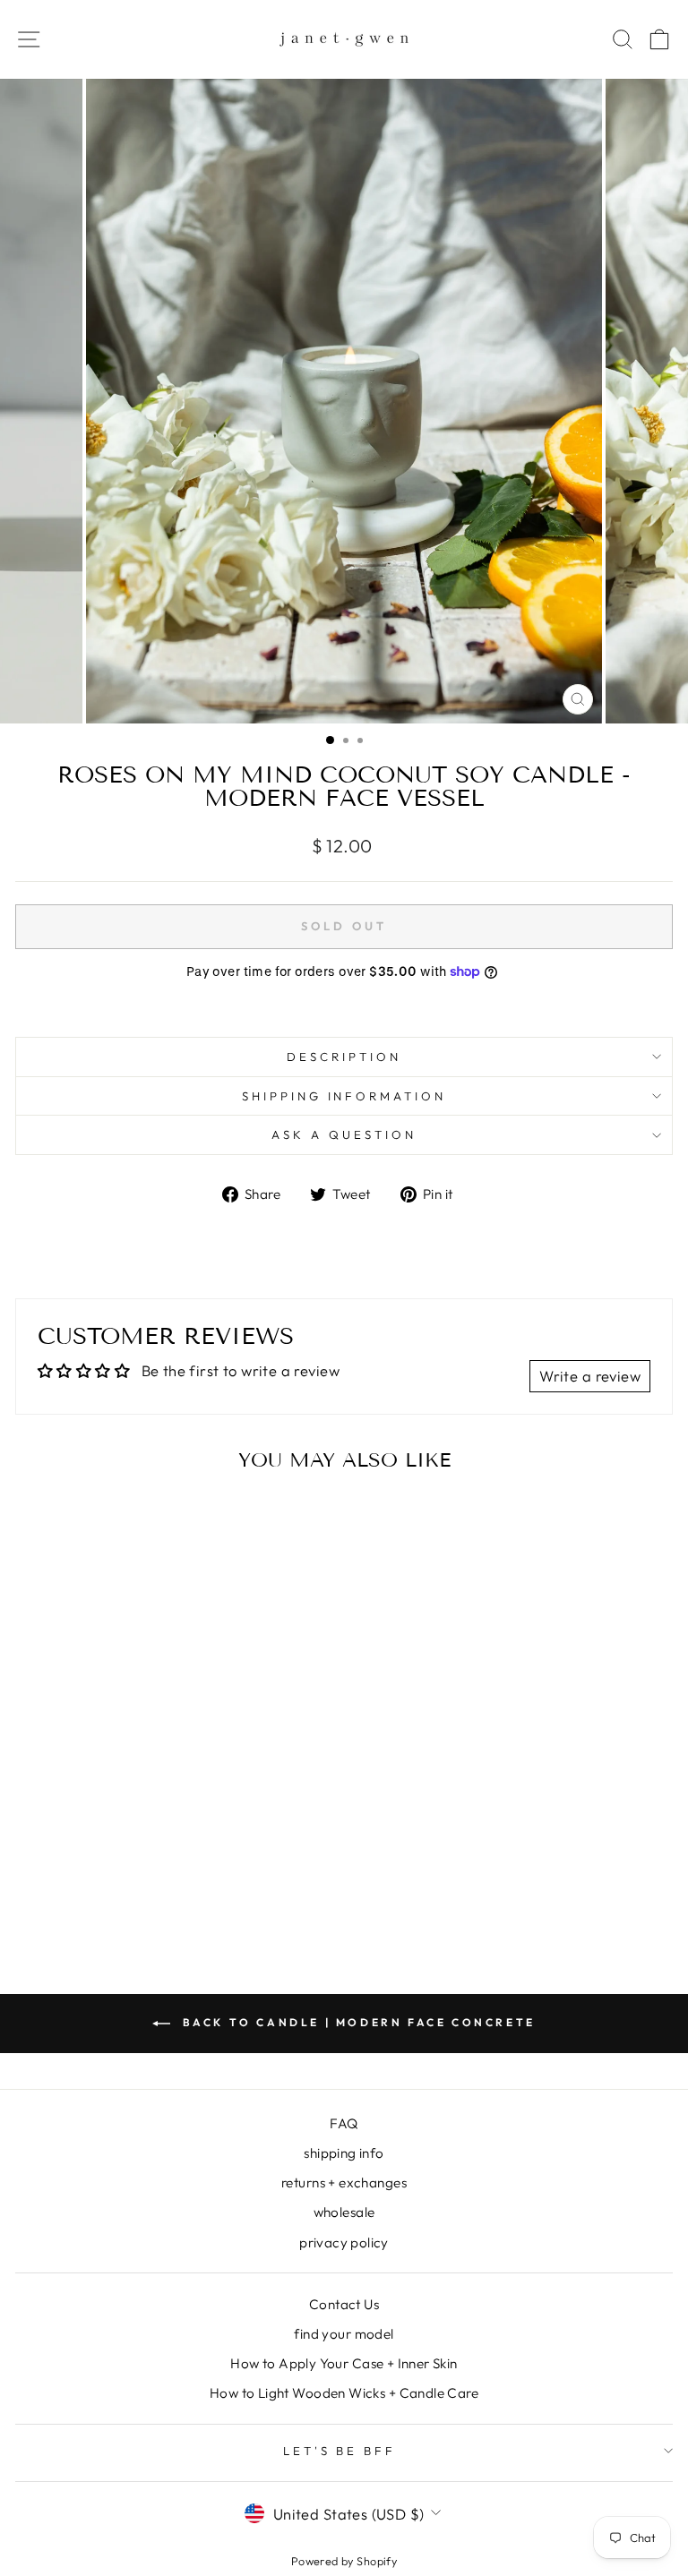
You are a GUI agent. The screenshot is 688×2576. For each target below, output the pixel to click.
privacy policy (344, 2242)
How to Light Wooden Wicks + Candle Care (344, 2393)
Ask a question (344, 1134)
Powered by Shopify (344, 2561)
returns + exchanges (344, 2182)
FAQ (344, 2123)
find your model (344, 2334)
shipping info (344, 2153)
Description (344, 1057)
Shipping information (344, 1096)
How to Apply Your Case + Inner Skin (344, 2363)
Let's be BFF (340, 2451)
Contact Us (344, 2304)
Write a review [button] (590, 1376)
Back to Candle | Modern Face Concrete (357, 2022)
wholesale (344, 2212)
